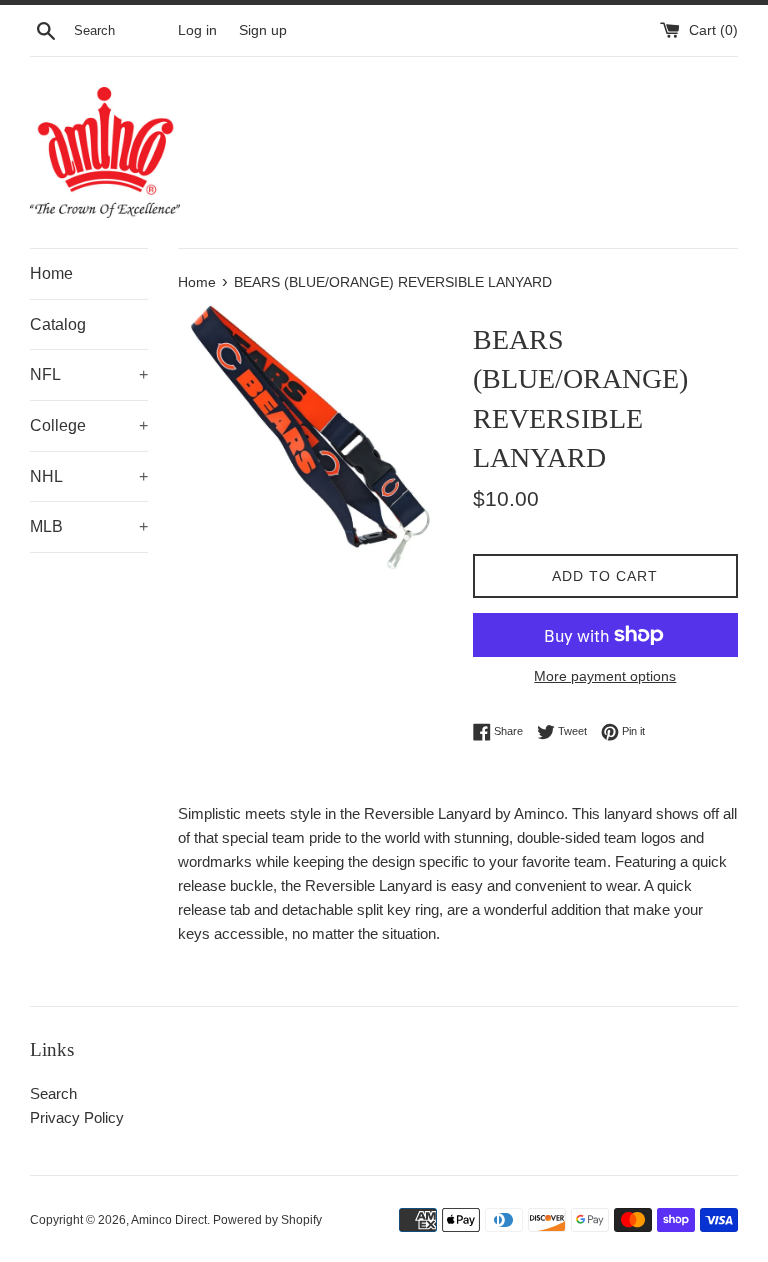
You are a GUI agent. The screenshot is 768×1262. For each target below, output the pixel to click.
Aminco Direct (169, 1220)
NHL (89, 476)
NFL (89, 374)
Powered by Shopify (267, 1220)
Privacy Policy (77, 1117)
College (89, 425)
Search (53, 1093)
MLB (89, 526)
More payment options (605, 676)
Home (51, 273)
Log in (197, 30)
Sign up (263, 30)
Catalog (58, 324)
